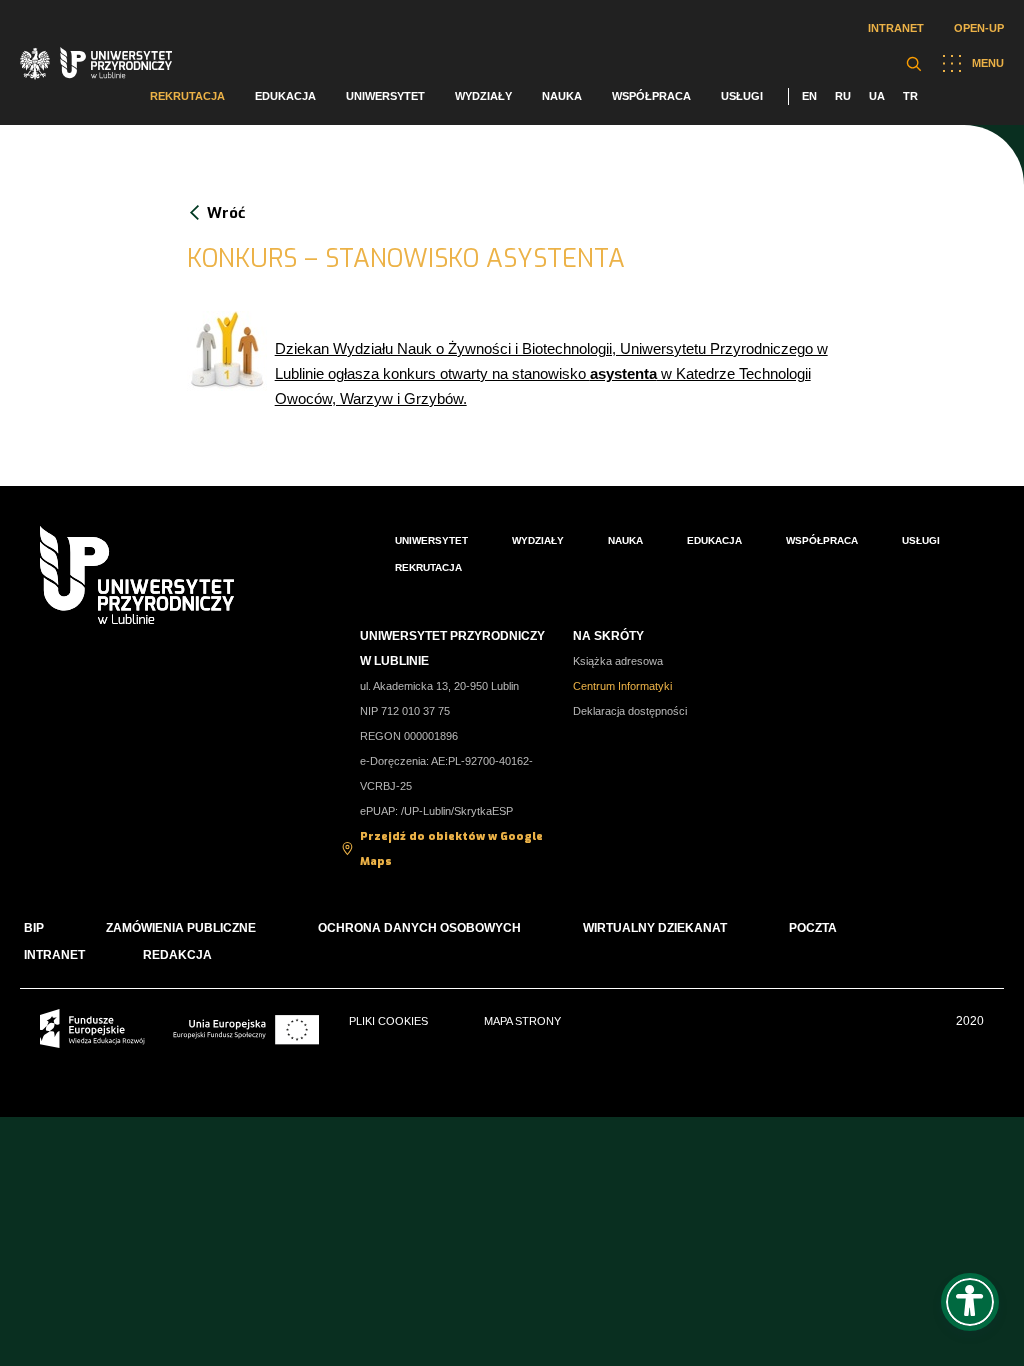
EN (809, 96)
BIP (34, 928)
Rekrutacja (187, 96)
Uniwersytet (385, 96)
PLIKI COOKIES (388, 1021)
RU (843, 96)
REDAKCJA (177, 955)
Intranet (896, 28)
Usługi (742, 96)
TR (910, 96)
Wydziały (483, 96)
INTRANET (54, 955)
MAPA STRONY (522, 1021)
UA (877, 96)
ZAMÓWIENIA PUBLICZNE (181, 928)
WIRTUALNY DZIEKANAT (655, 928)
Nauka (562, 96)
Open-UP (979, 28)
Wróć (226, 213)
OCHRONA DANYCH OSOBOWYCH (419, 928)
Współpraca (651, 96)
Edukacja (285, 96)
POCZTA (813, 928)
